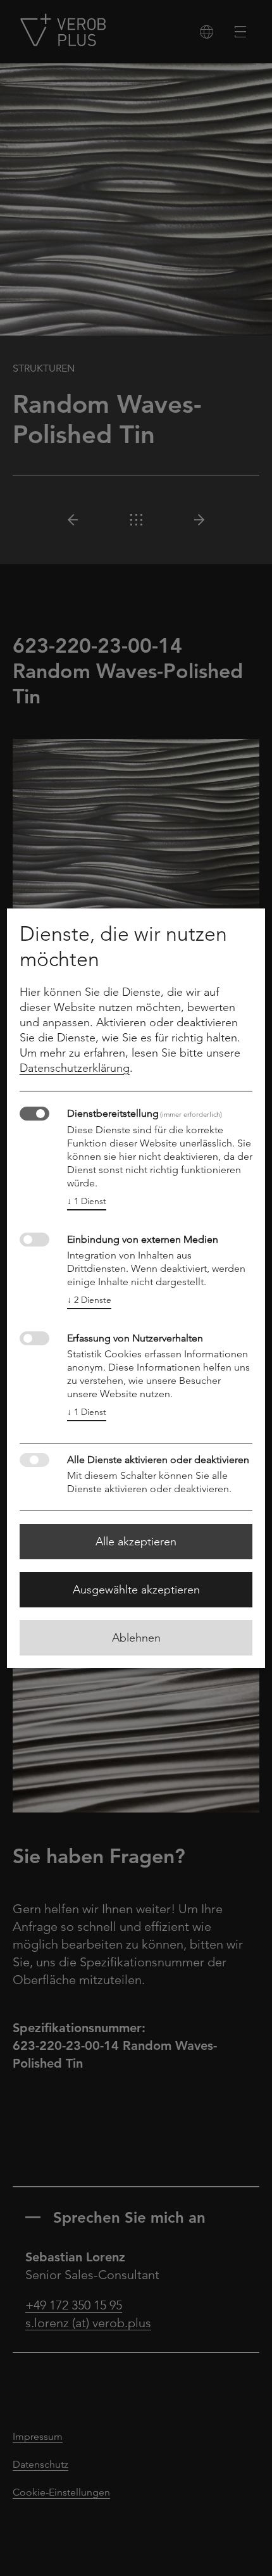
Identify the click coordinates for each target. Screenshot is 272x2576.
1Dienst (87, 1201)
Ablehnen (136, 1638)
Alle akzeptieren (136, 1542)
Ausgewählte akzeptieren (136, 1590)
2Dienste (89, 1300)
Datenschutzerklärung (75, 1068)
